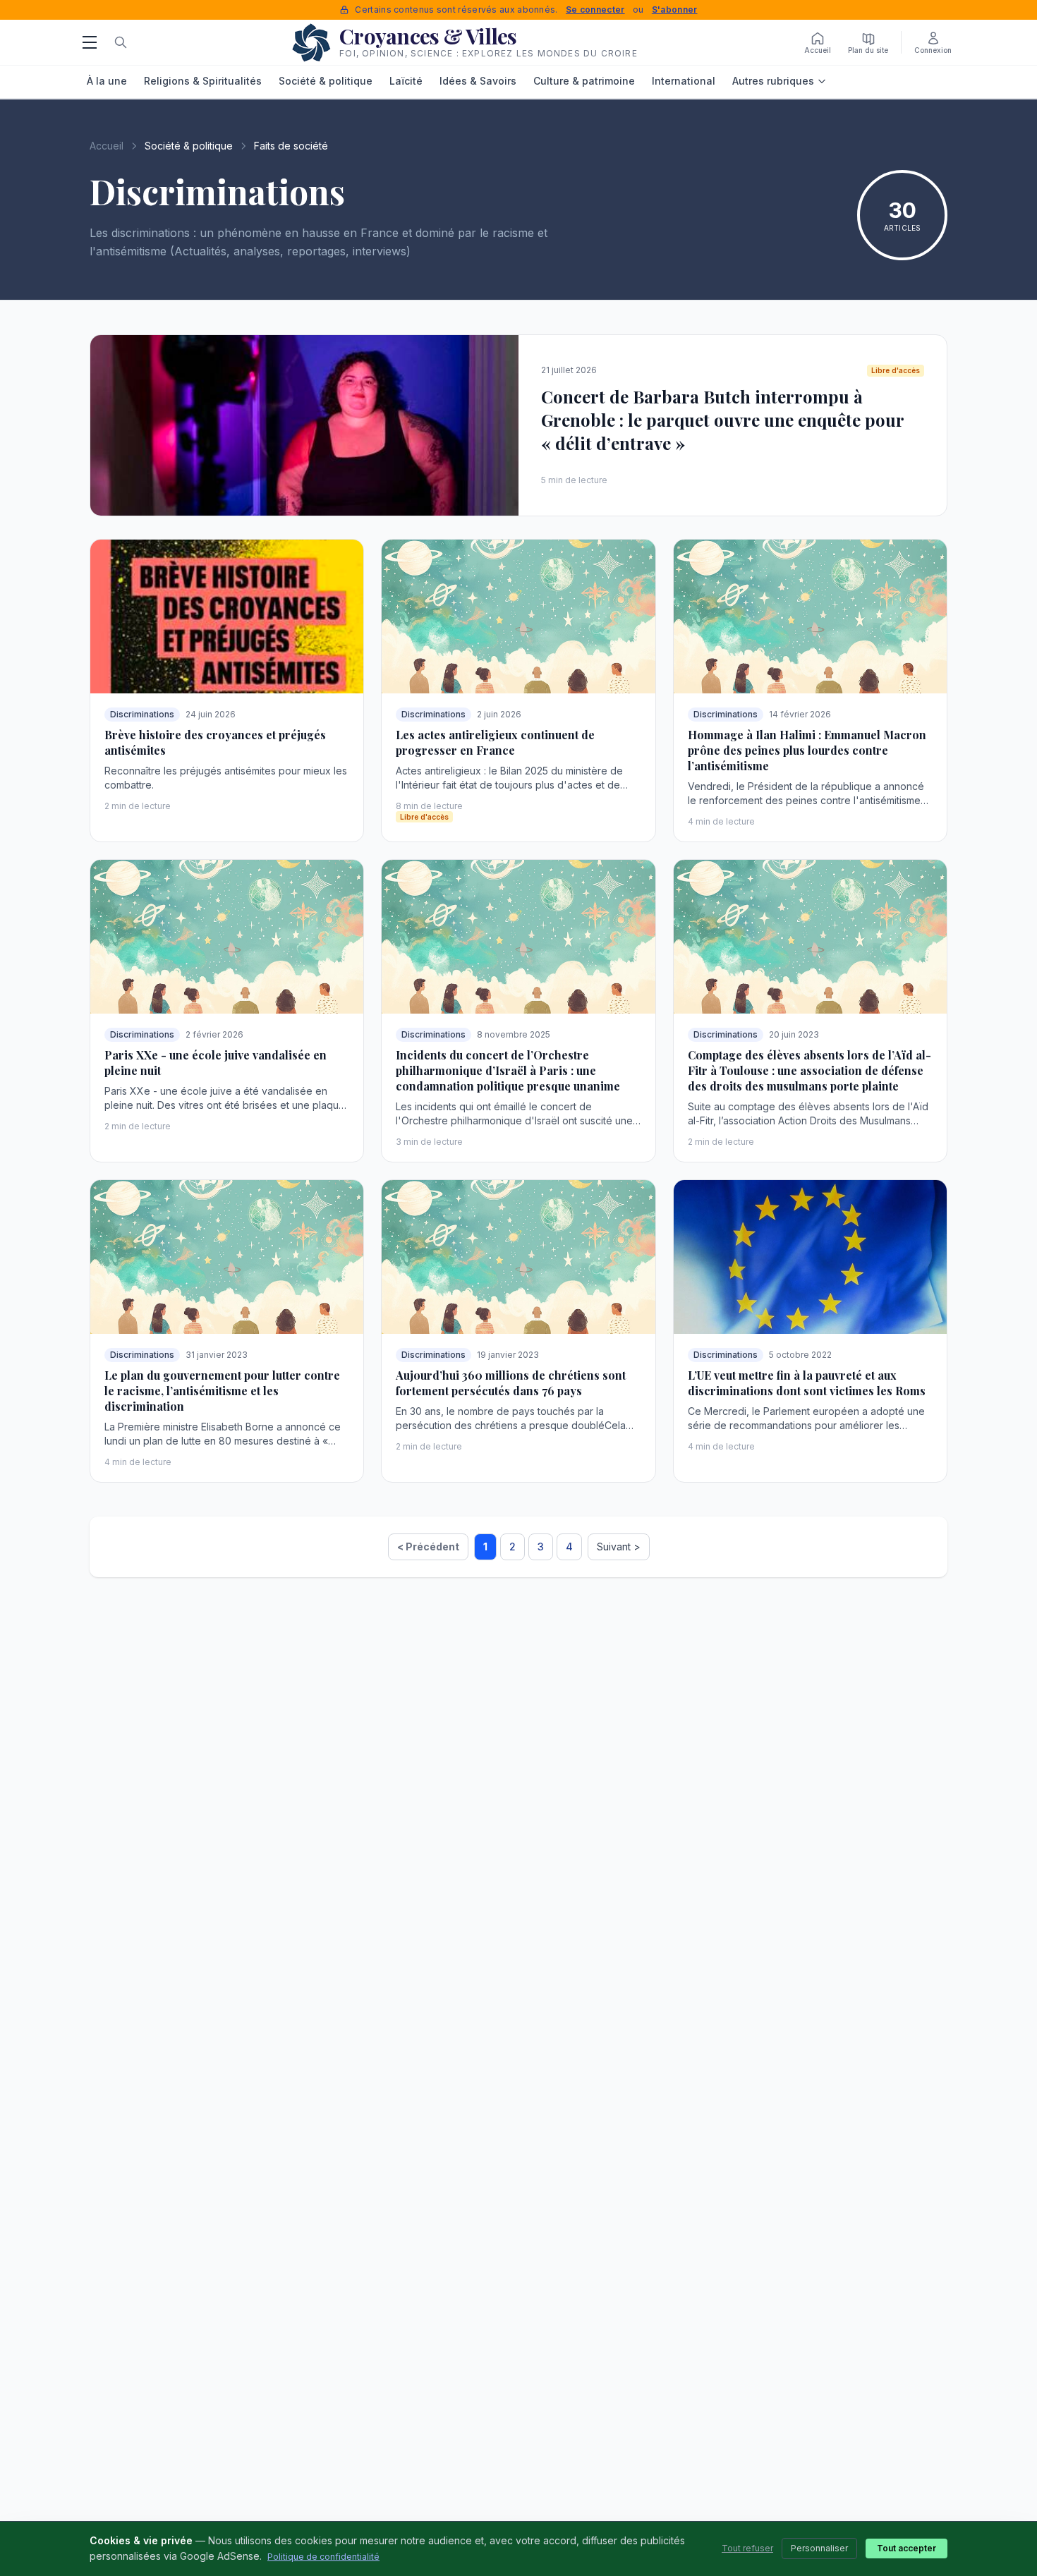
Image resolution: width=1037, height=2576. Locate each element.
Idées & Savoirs (478, 81)
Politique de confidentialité (323, 2557)
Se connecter (595, 10)
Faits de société (291, 146)
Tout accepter (906, 2548)
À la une (107, 81)
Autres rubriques (773, 81)
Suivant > (619, 1547)
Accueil (107, 146)
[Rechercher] (121, 42)
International (684, 81)
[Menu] (90, 42)
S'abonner (675, 10)
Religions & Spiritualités (203, 81)
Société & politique (326, 81)
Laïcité (406, 81)
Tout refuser (747, 2548)
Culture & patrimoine (584, 81)
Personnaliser (819, 2548)
